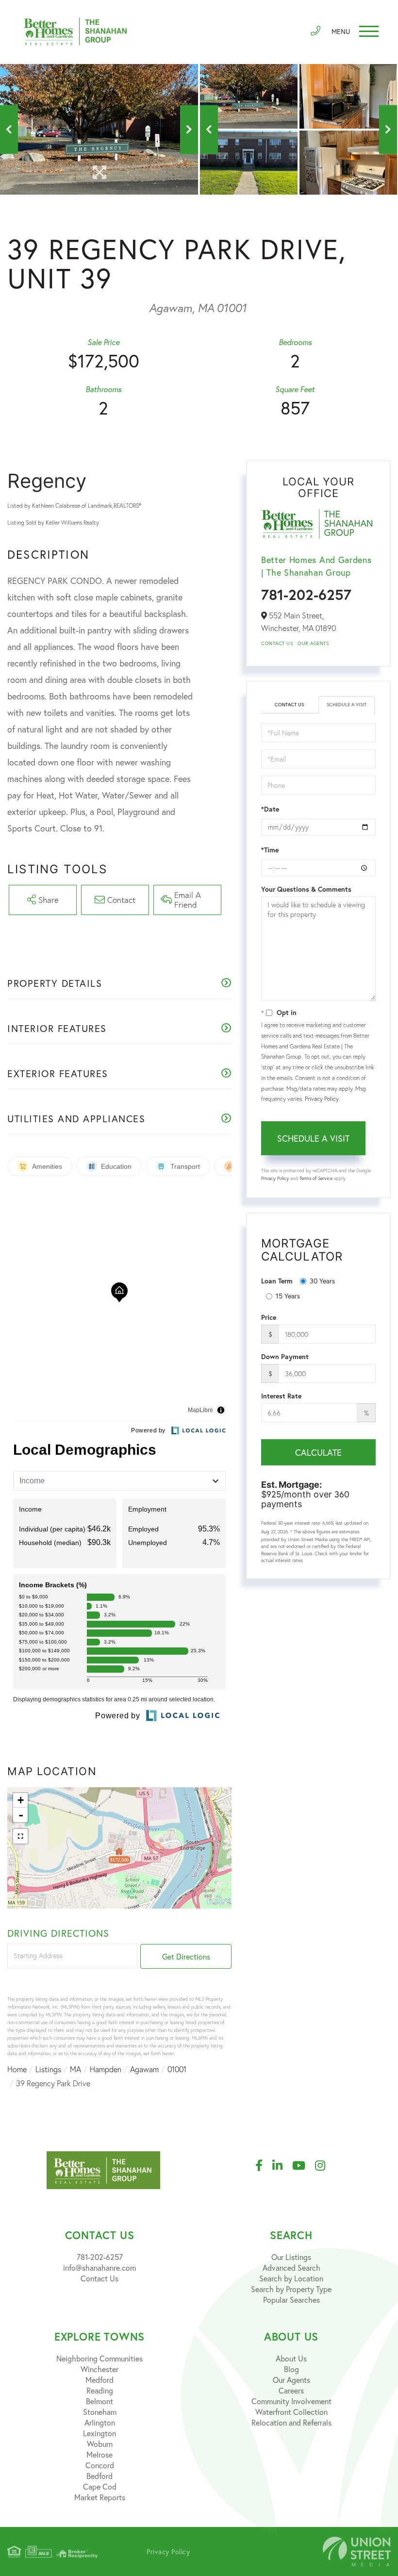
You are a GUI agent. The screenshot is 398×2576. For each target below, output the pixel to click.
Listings (48, 2069)
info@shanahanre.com (99, 2268)
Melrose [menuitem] (99, 2454)
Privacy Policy (322, 1099)
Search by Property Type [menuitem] (291, 2289)
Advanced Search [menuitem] (291, 2268)
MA (75, 2069)
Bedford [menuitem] (99, 2476)
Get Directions (186, 1956)
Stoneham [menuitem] (100, 2412)
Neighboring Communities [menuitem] (99, 2358)
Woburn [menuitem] (100, 2444)
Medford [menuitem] (99, 2380)
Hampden (106, 2069)
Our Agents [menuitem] (291, 2380)
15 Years (288, 1296)
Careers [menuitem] (291, 2390)
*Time (270, 850)
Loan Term (277, 1281)
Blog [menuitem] (291, 2369)
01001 (177, 2069)
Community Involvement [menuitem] (291, 2401)
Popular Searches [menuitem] (291, 2300)
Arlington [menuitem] (100, 2422)
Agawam (144, 2069)
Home (17, 2069)
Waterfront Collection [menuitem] (291, 2412)
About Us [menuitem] (291, 2358)
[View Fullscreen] (20, 1836)
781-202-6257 (306, 594)
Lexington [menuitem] (99, 2433)
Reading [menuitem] (100, 2390)
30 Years (322, 1281)
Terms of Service (316, 1178)
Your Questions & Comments (306, 889)
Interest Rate (281, 1396)
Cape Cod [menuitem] (100, 2486)
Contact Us (277, 643)
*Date (270, 809)
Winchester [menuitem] (99, 2369)
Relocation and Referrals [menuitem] (291, 2422)
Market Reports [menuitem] (100, 2497)
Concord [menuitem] (100, 2465)
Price (269, 1317)
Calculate (318, 1452)
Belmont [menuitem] (99, 2401)
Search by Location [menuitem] (291, 2278)
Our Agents (313, 643)
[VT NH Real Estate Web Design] (357, 2551)
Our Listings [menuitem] (291, 2257)
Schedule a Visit (347, 705)
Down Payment (285, 1357)
